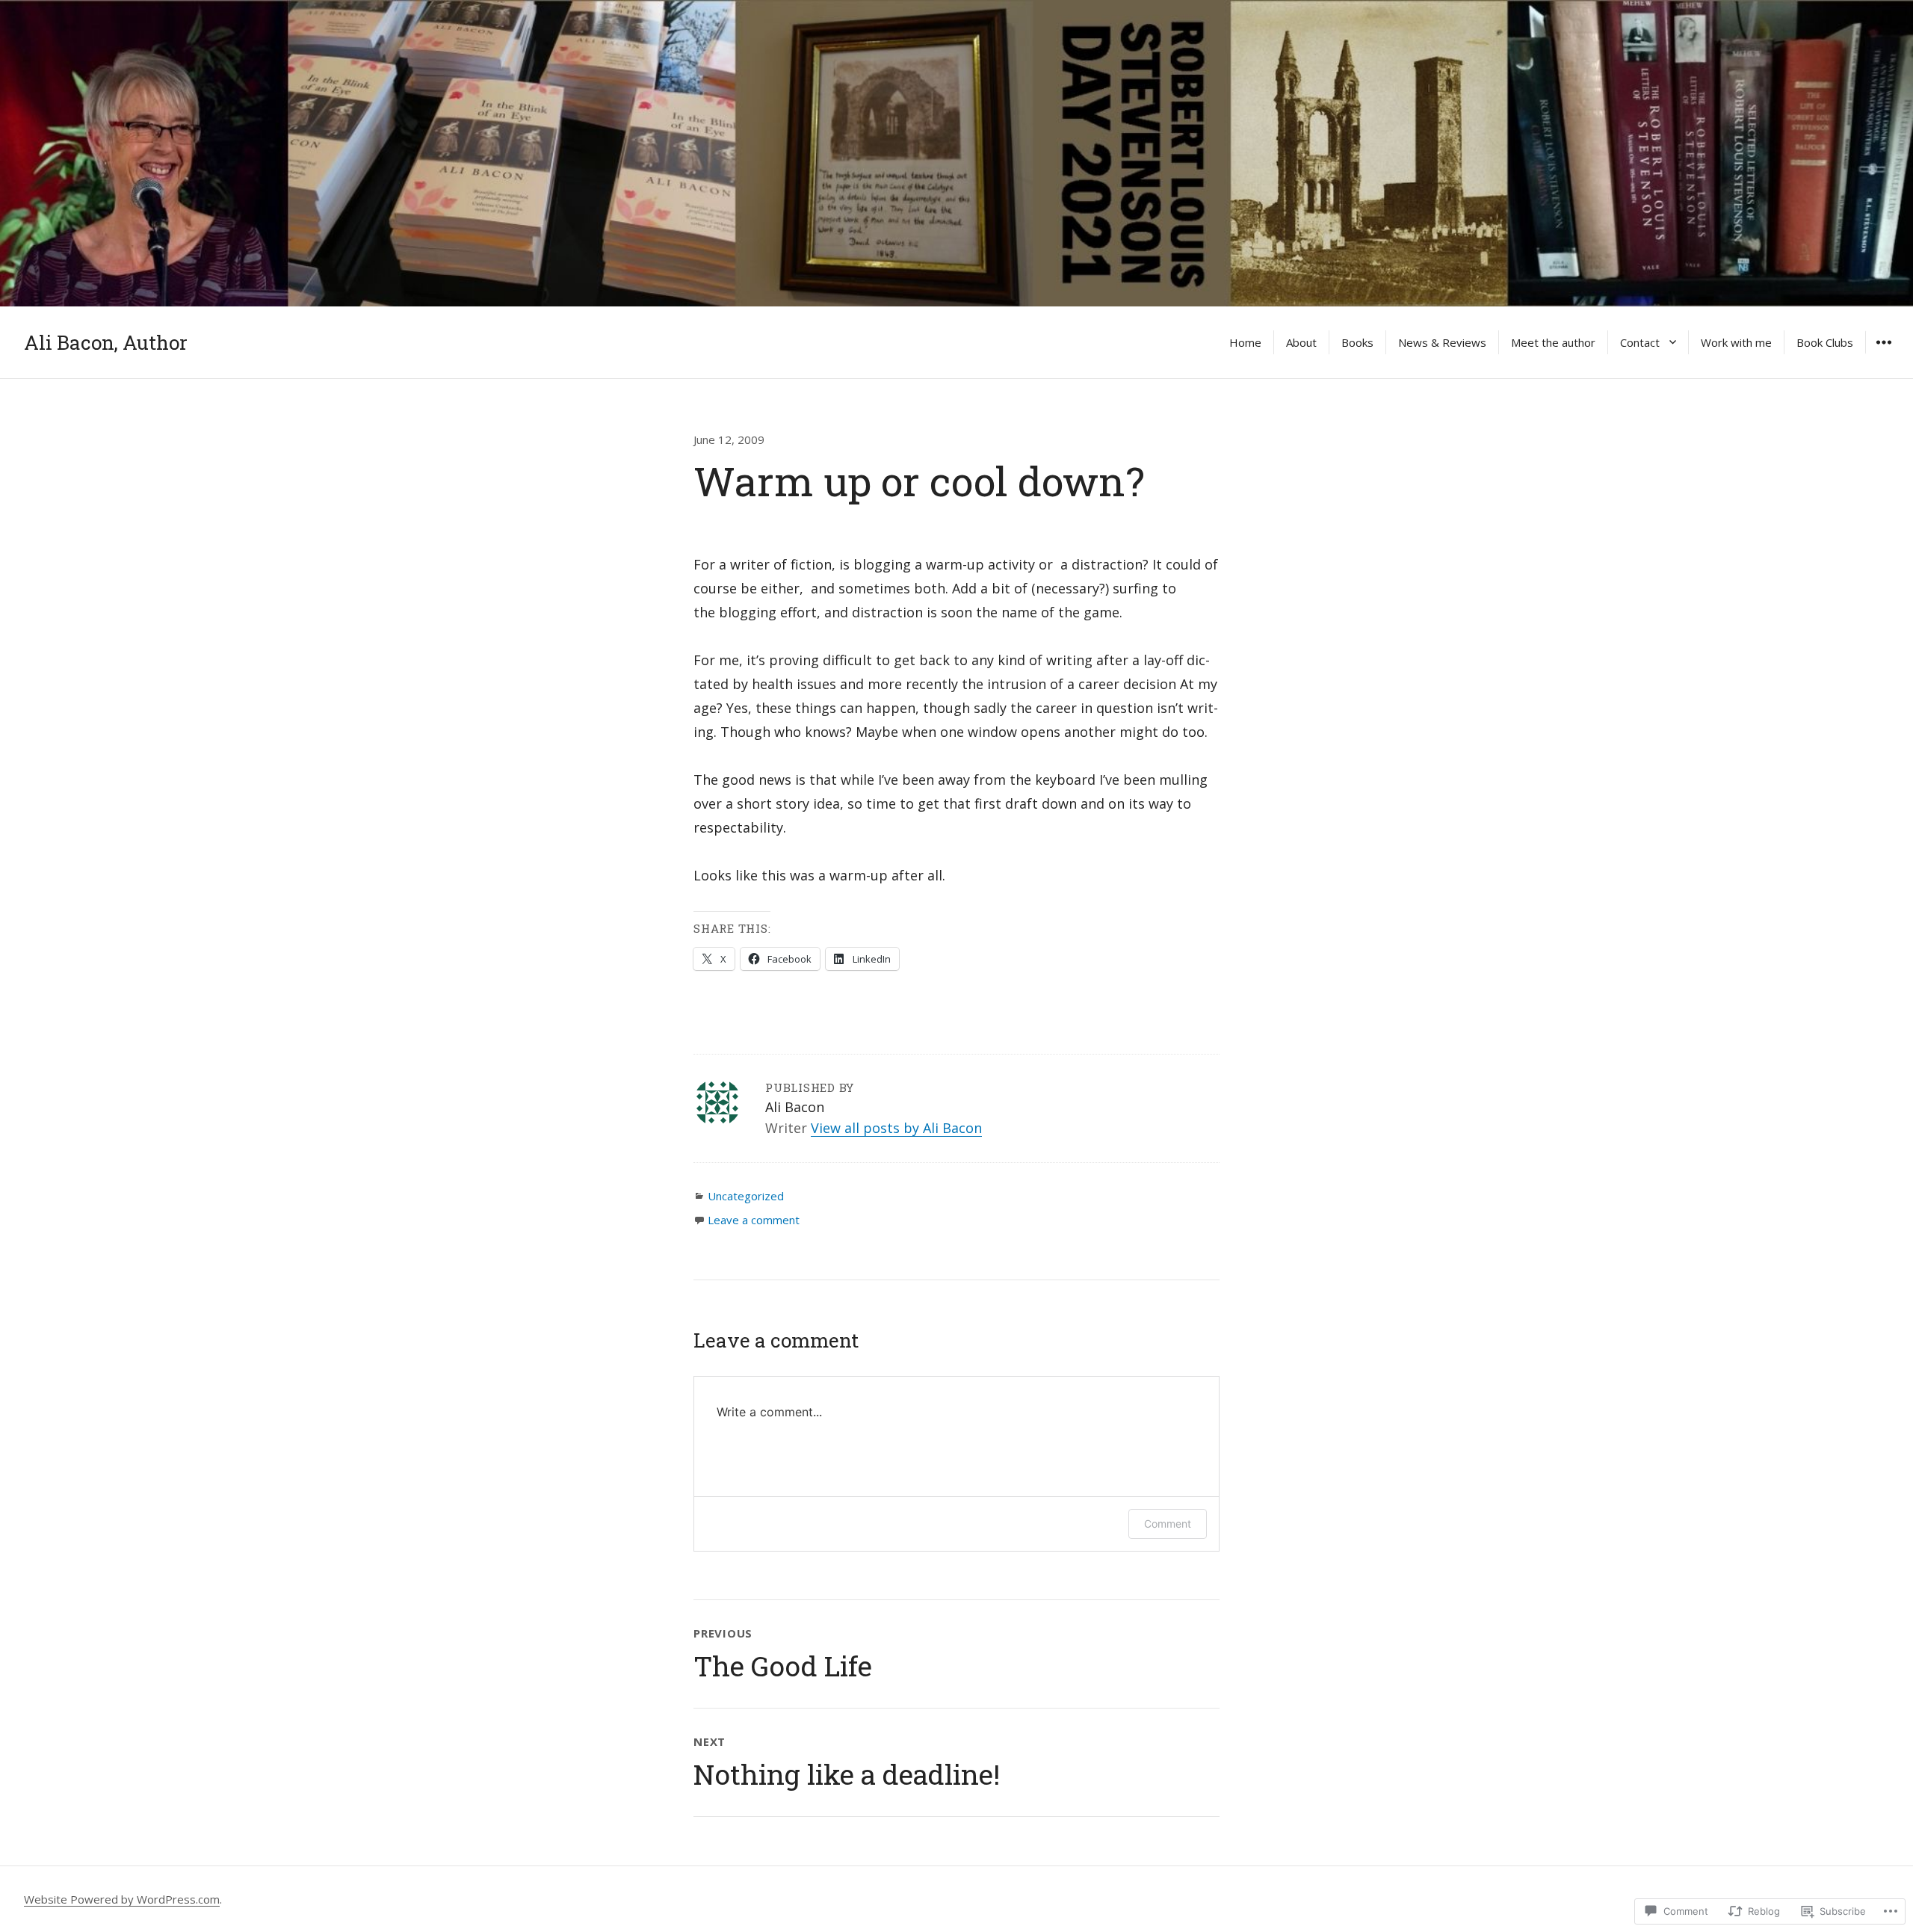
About (1301, 342)
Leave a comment (754, 1220)
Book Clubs (1825, 342)
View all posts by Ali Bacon (896, 1128)
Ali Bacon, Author (106, 342)
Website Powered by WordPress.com (122, 1899)
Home (1245, 342)
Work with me (1736, 342)
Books (1357, 342)
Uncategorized (746, 1196)
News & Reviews (1442, 342)
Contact (1640, 342)
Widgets (1883, 353)
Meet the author (1553, 342)
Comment (1168, 1524)
